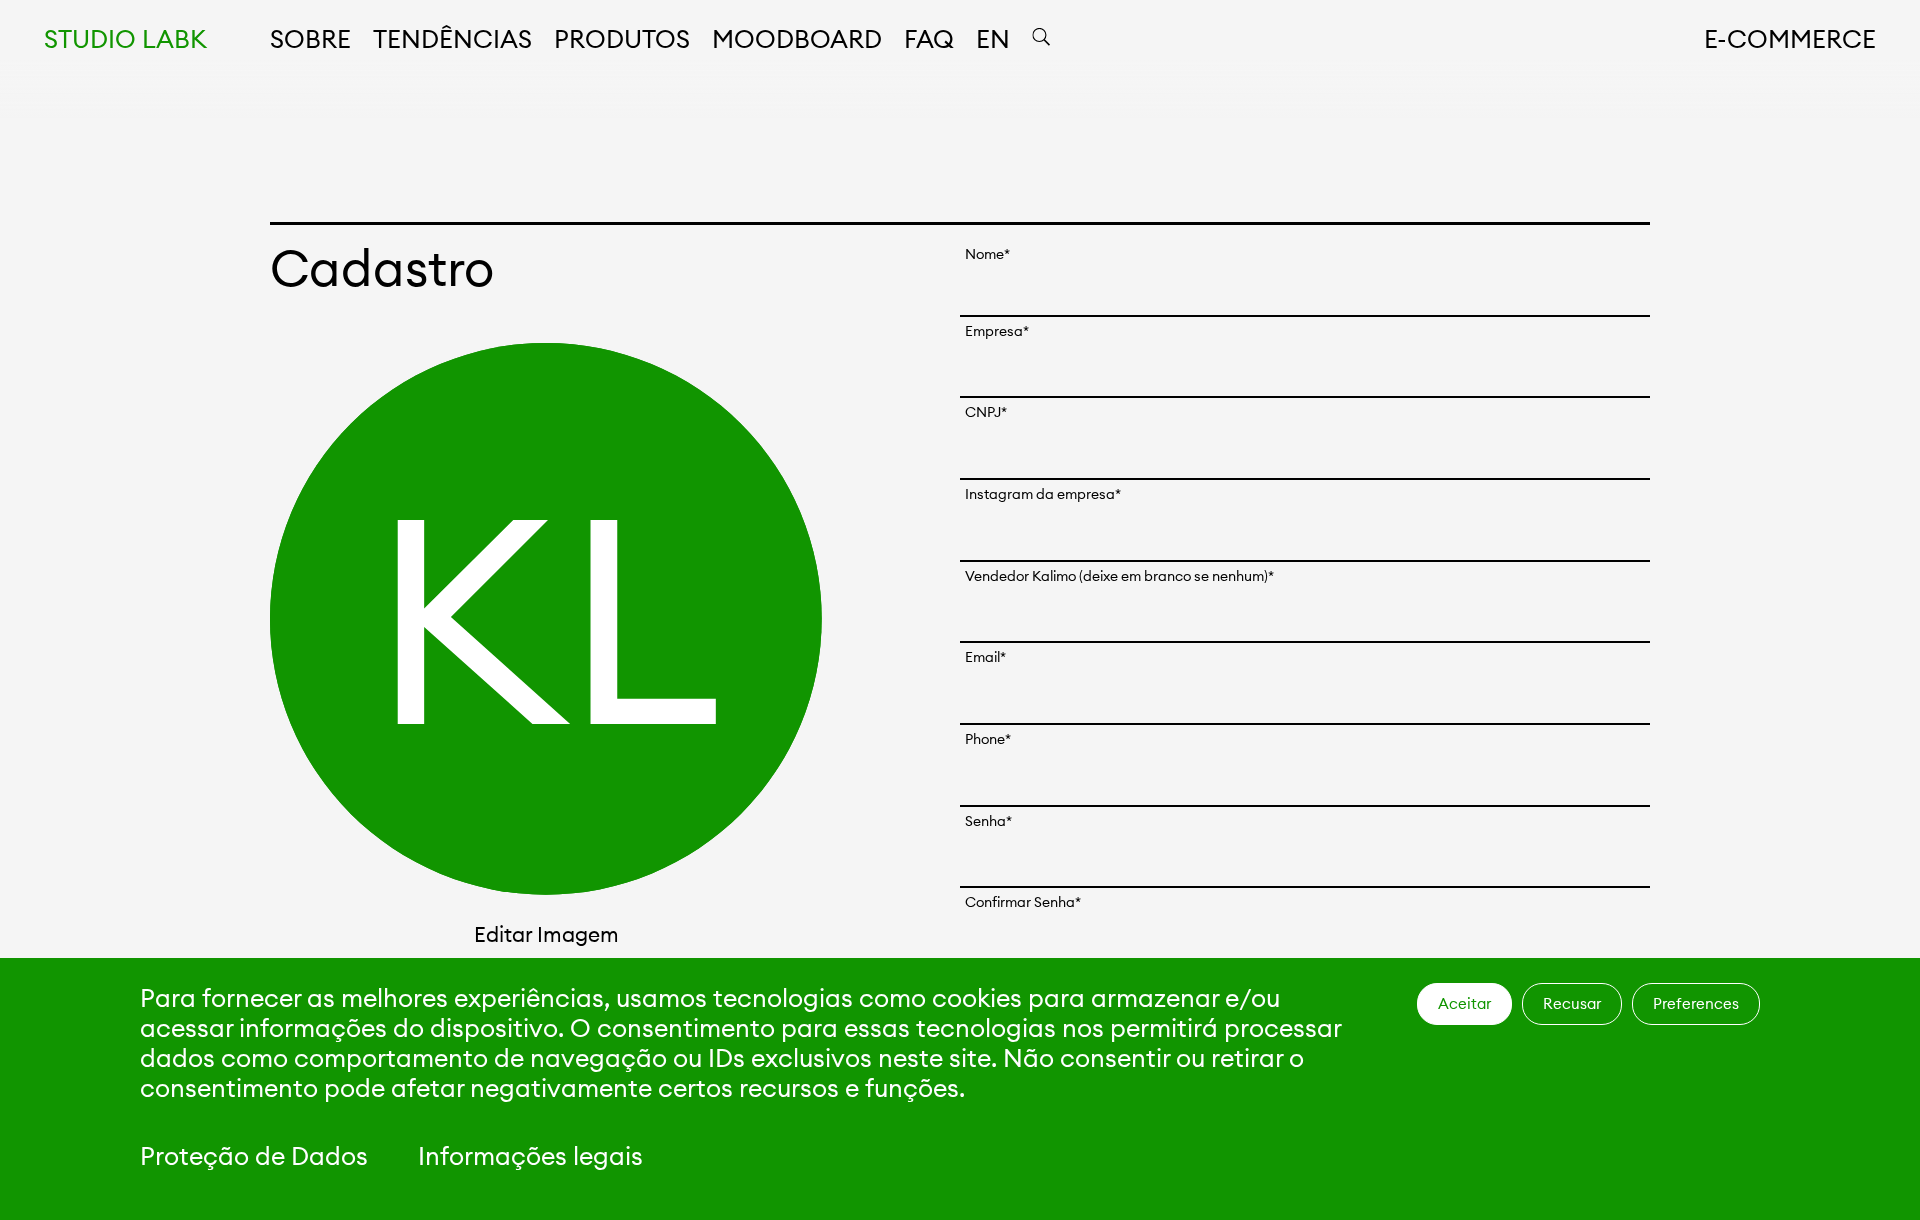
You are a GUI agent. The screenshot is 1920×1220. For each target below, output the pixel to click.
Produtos (622, 39)
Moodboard (797, 39)
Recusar (1572, 1003)
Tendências (452, 39)
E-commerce (1790, 39)
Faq (929, 39)
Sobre (310, 39)
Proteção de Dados (254, 1156)
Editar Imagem (546, 934)
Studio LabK (125, 39)
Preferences (1696, 1003)
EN (993, 39)
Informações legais (530, 1156)
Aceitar (1464, 1003)
